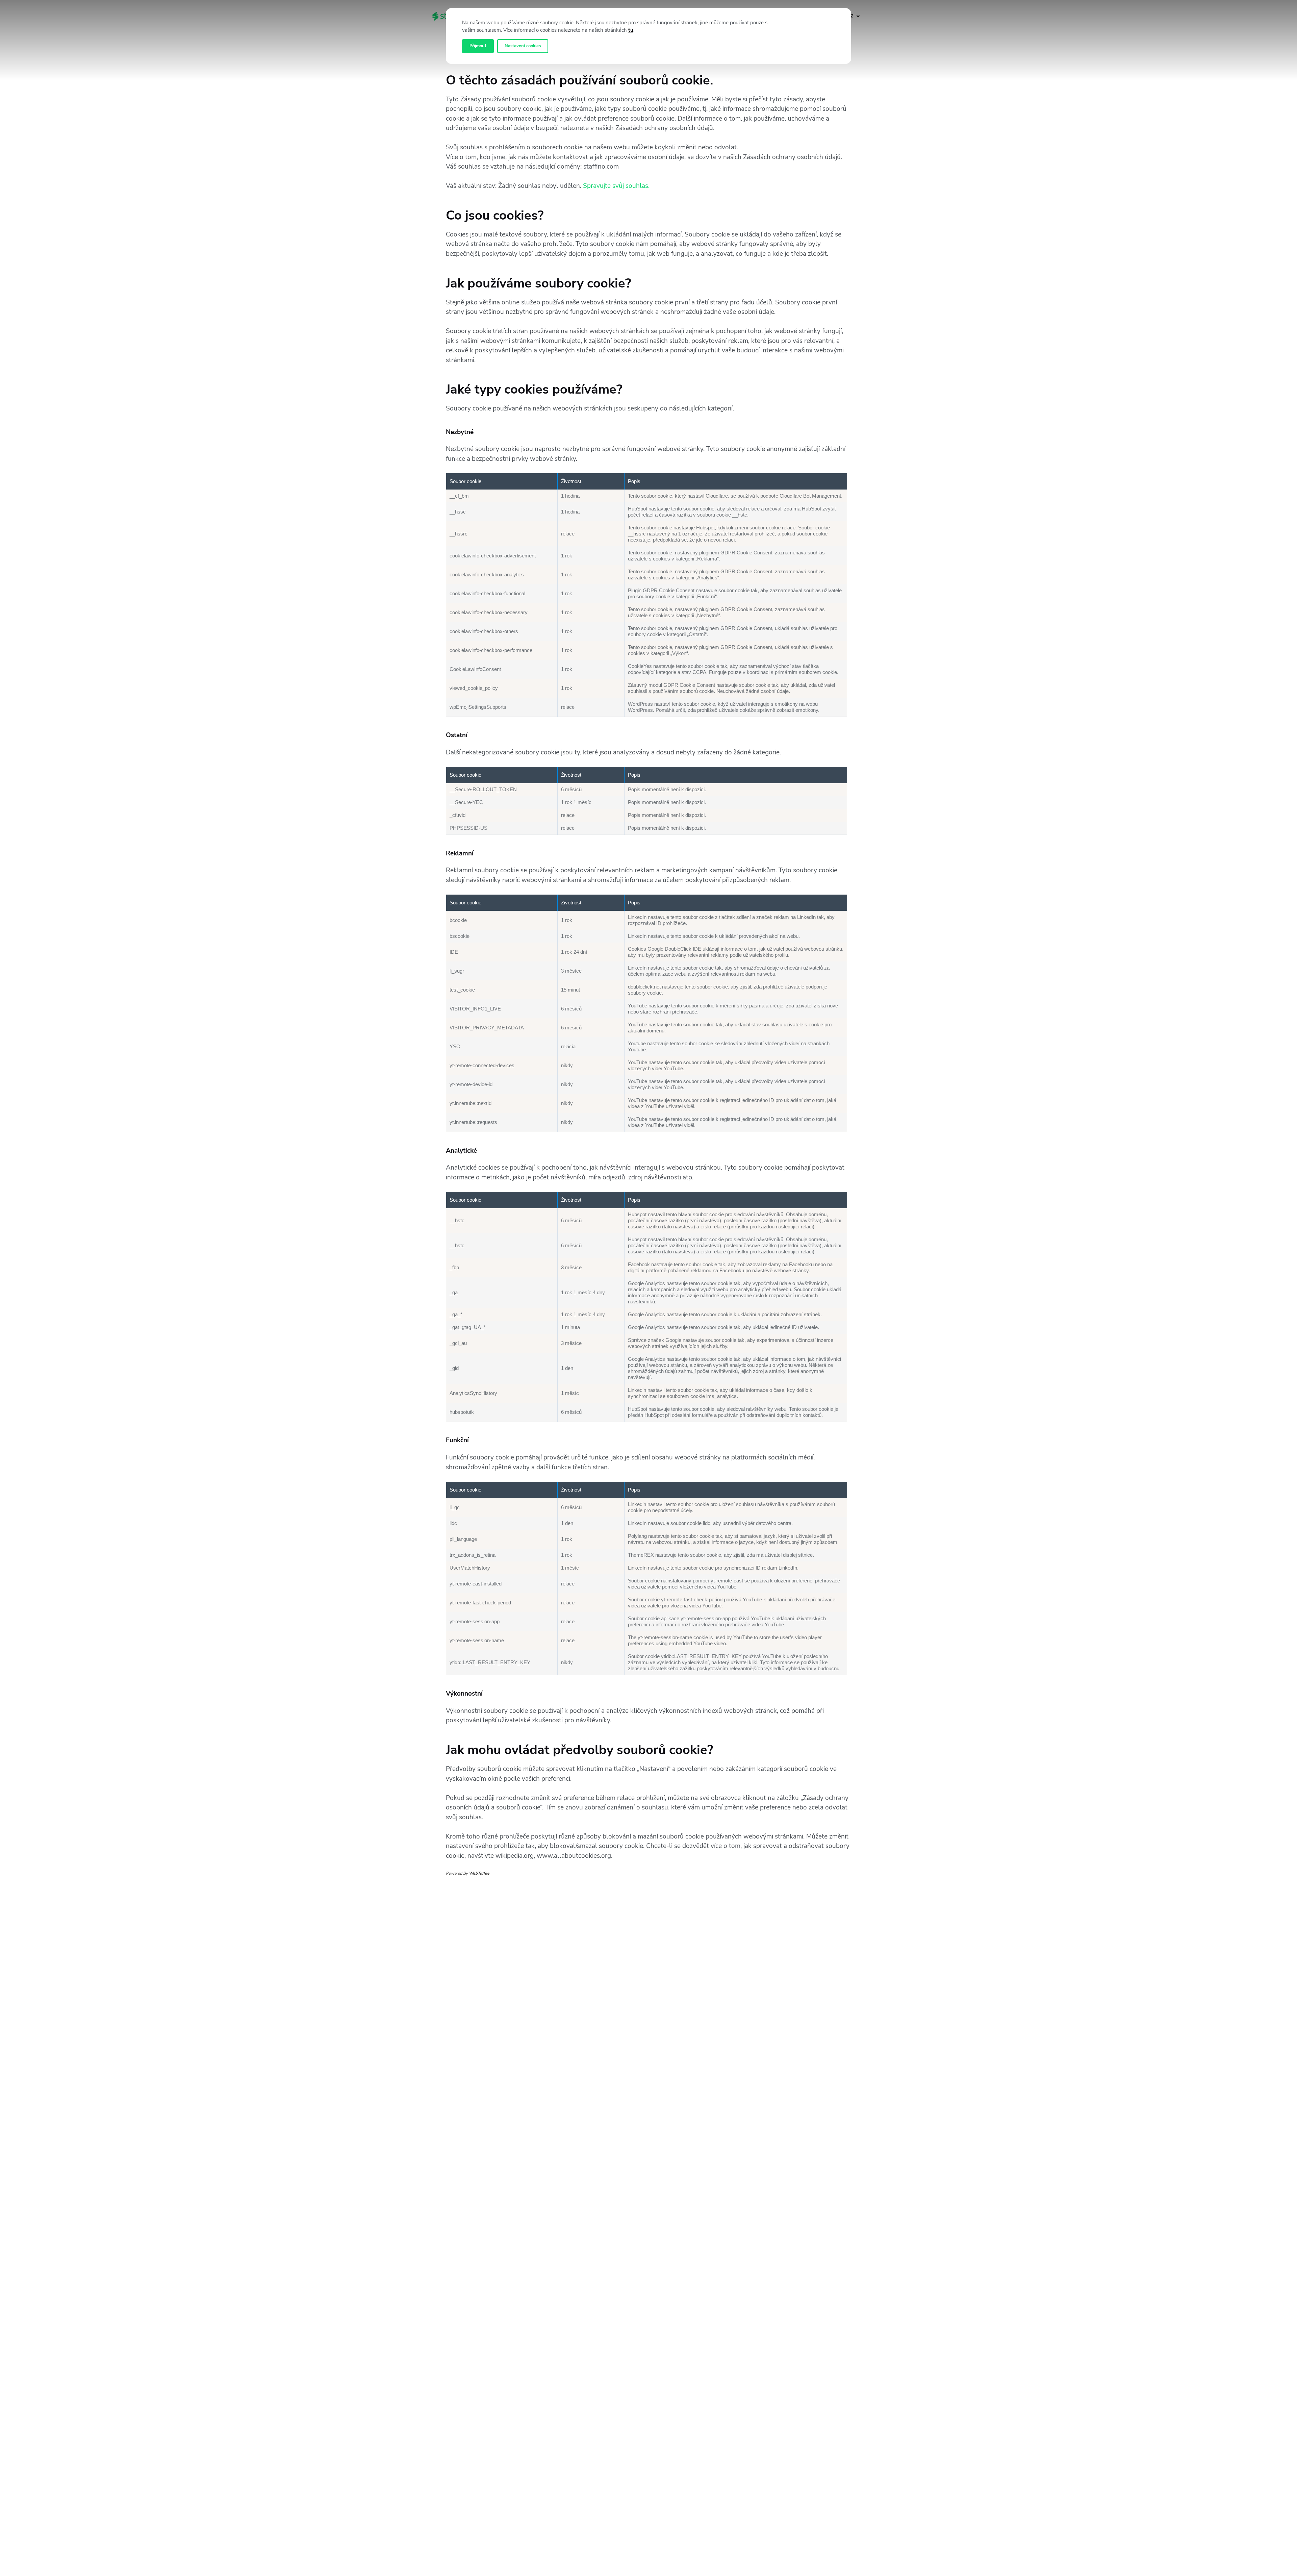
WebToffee (479, 1873)
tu (631, 30)
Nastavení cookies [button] (523, 46)
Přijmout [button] (478, 46)
